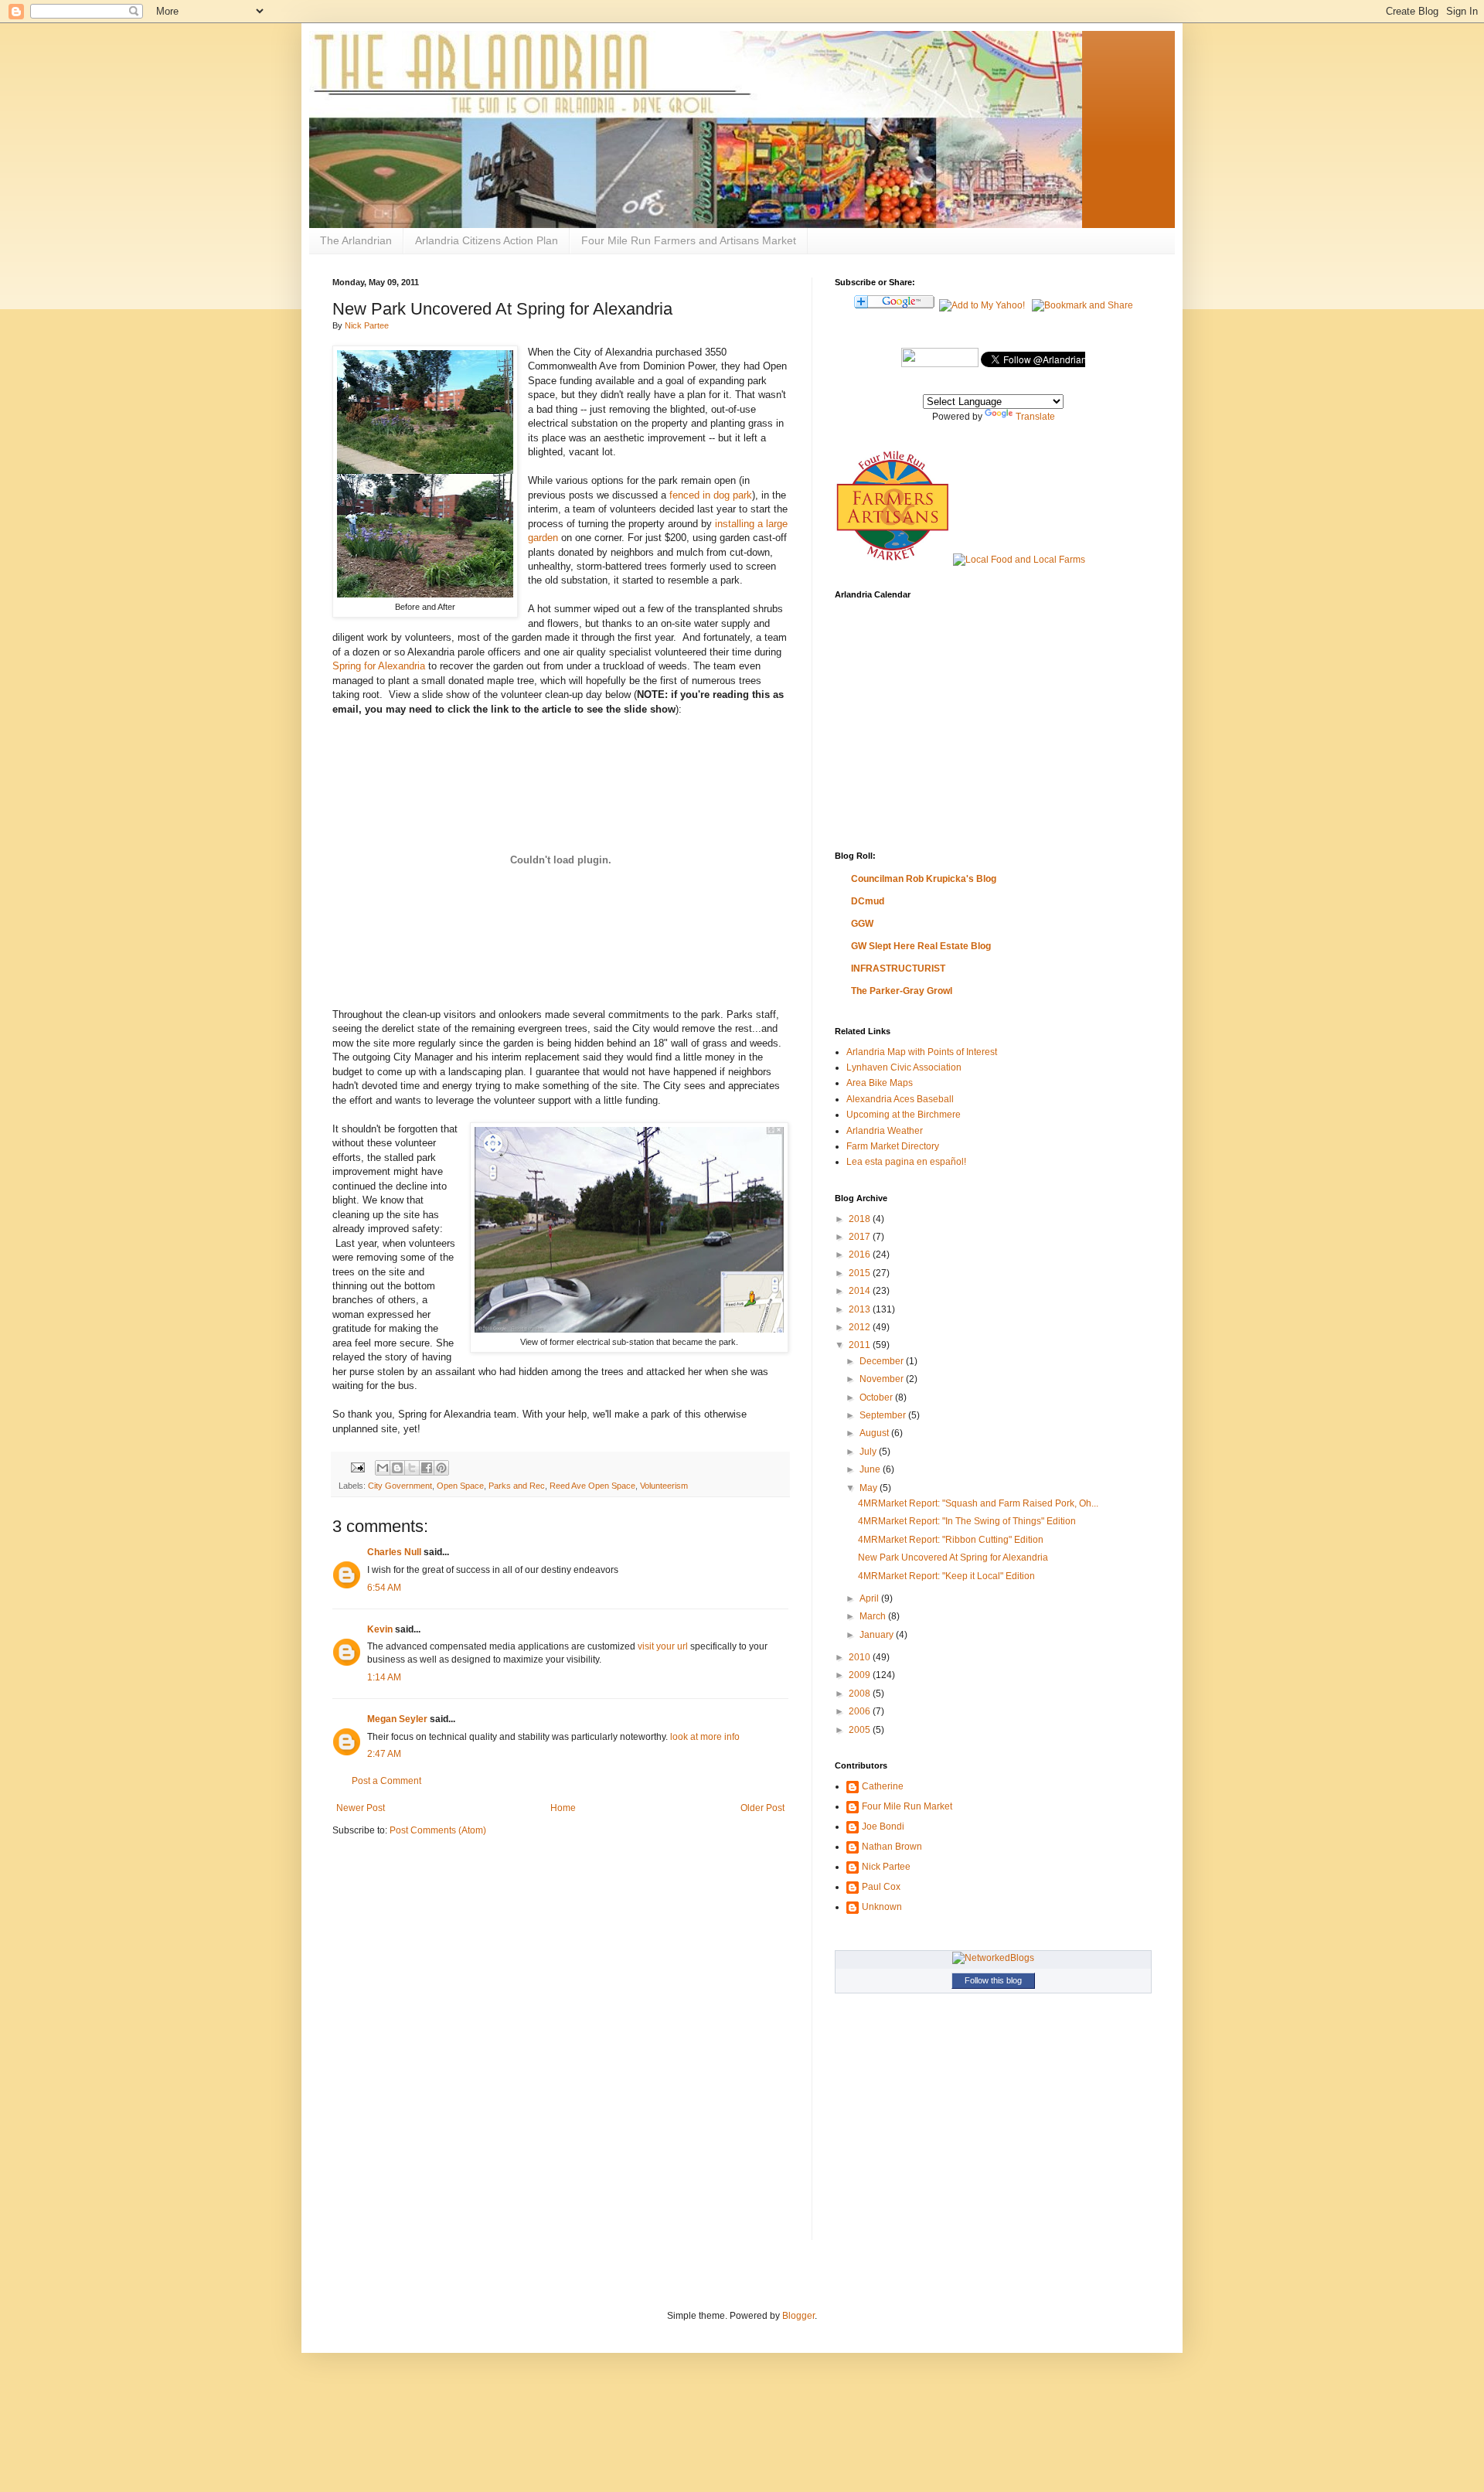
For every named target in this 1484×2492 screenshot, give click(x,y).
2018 (861, 1219)
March (874, 1616)
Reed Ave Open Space (592, 1486)
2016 (861, 1255)
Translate (1035, 417)
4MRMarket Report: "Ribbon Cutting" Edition (951, 1540)
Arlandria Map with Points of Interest (922, 1052)
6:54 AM (384, 1588)
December (883, 1361)
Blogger (798, 2316)
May (870, 1488)
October (877, 1397)
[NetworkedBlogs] (993, 1958)
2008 (861, 1694)
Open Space (460, 1486)
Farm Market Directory (893, 1146)
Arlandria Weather (885, 1131)
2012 (861, 1327)
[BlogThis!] (397, 1468)
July (869, 1452)
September (884, 1415)
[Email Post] (357, 1467)
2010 (861, 1657)
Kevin (380, 1629)
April (870, 1598)
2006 (861, 1711)
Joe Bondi (883, 1826)
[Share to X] (412, 1468)
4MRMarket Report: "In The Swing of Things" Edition (967, 1521)
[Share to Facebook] (427, 1468)
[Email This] (383, 1468)
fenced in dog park (711, 495)
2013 (861, 1309)
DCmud (868, 901)
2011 (861, 1345)
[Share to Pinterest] (441, 1468)
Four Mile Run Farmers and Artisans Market (689, 240)
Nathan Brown (892, 1847)
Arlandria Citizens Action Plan (487, 240)
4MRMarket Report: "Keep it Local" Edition (946, 1576)
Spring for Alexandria (379, 666)
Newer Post (361, 1808)
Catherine (883, 1786)
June (871, 1469)
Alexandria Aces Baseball (900, 1099)
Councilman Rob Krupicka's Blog (924, 879)
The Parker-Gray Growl (902, 991)
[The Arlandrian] (940, 364)
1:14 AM (384, 1677)
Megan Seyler (397, 1719)
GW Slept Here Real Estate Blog (921, 946)
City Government (400, 1486)
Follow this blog (993, 1980)
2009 (861, 1675)
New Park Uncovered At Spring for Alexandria (953, 1557)
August (875, 1433)
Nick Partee (367, 325)
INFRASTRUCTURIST (898, 969)
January (878, 1635)
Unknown (882, 1907)
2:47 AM (384, 1754)
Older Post (762, 1808)
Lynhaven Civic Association (904, 1067)
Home (563, 1808)
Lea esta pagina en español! (906, 1162)
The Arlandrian (356, 240)
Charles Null (394, 1552)
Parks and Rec (517, 1486)
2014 (861, 1291)
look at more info (705, 1737)
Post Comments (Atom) (438, 1830)
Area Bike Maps (880, 1083)
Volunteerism (664, 1486)
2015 (861, 1273)
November (883, 1379)
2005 (861, 1730)
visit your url (663, 1646)
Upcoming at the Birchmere (904, 1115)
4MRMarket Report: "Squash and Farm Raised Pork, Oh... (978, 1503)
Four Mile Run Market (907, 1806)
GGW (862, 924)
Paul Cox (881, 1887)
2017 (861, 1237)
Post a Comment (386, 1781)
